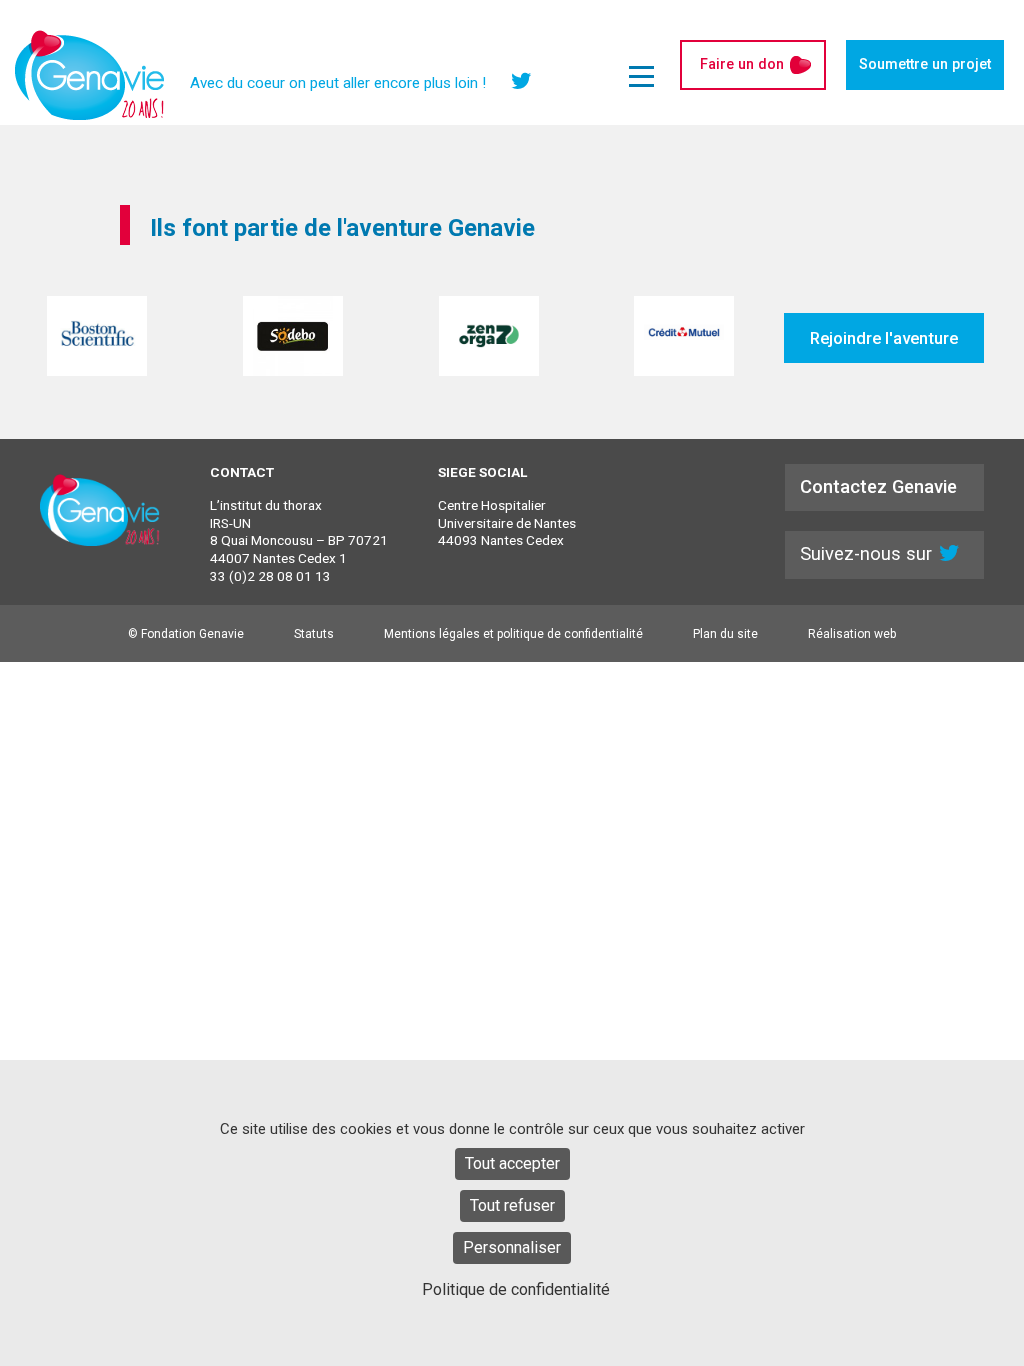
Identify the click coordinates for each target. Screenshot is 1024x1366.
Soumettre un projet (925, 64)
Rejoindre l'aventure (884, 338)
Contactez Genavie (878, 486)
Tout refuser (512, 1205)
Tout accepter (512, 1163)
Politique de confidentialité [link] (516, 1289)
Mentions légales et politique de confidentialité (513, 634)
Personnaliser (512, 1247)
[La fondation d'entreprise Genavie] (90, 75)
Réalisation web (852, 634)
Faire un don (742, 64)
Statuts (314, 634)
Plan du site (725, 634)
